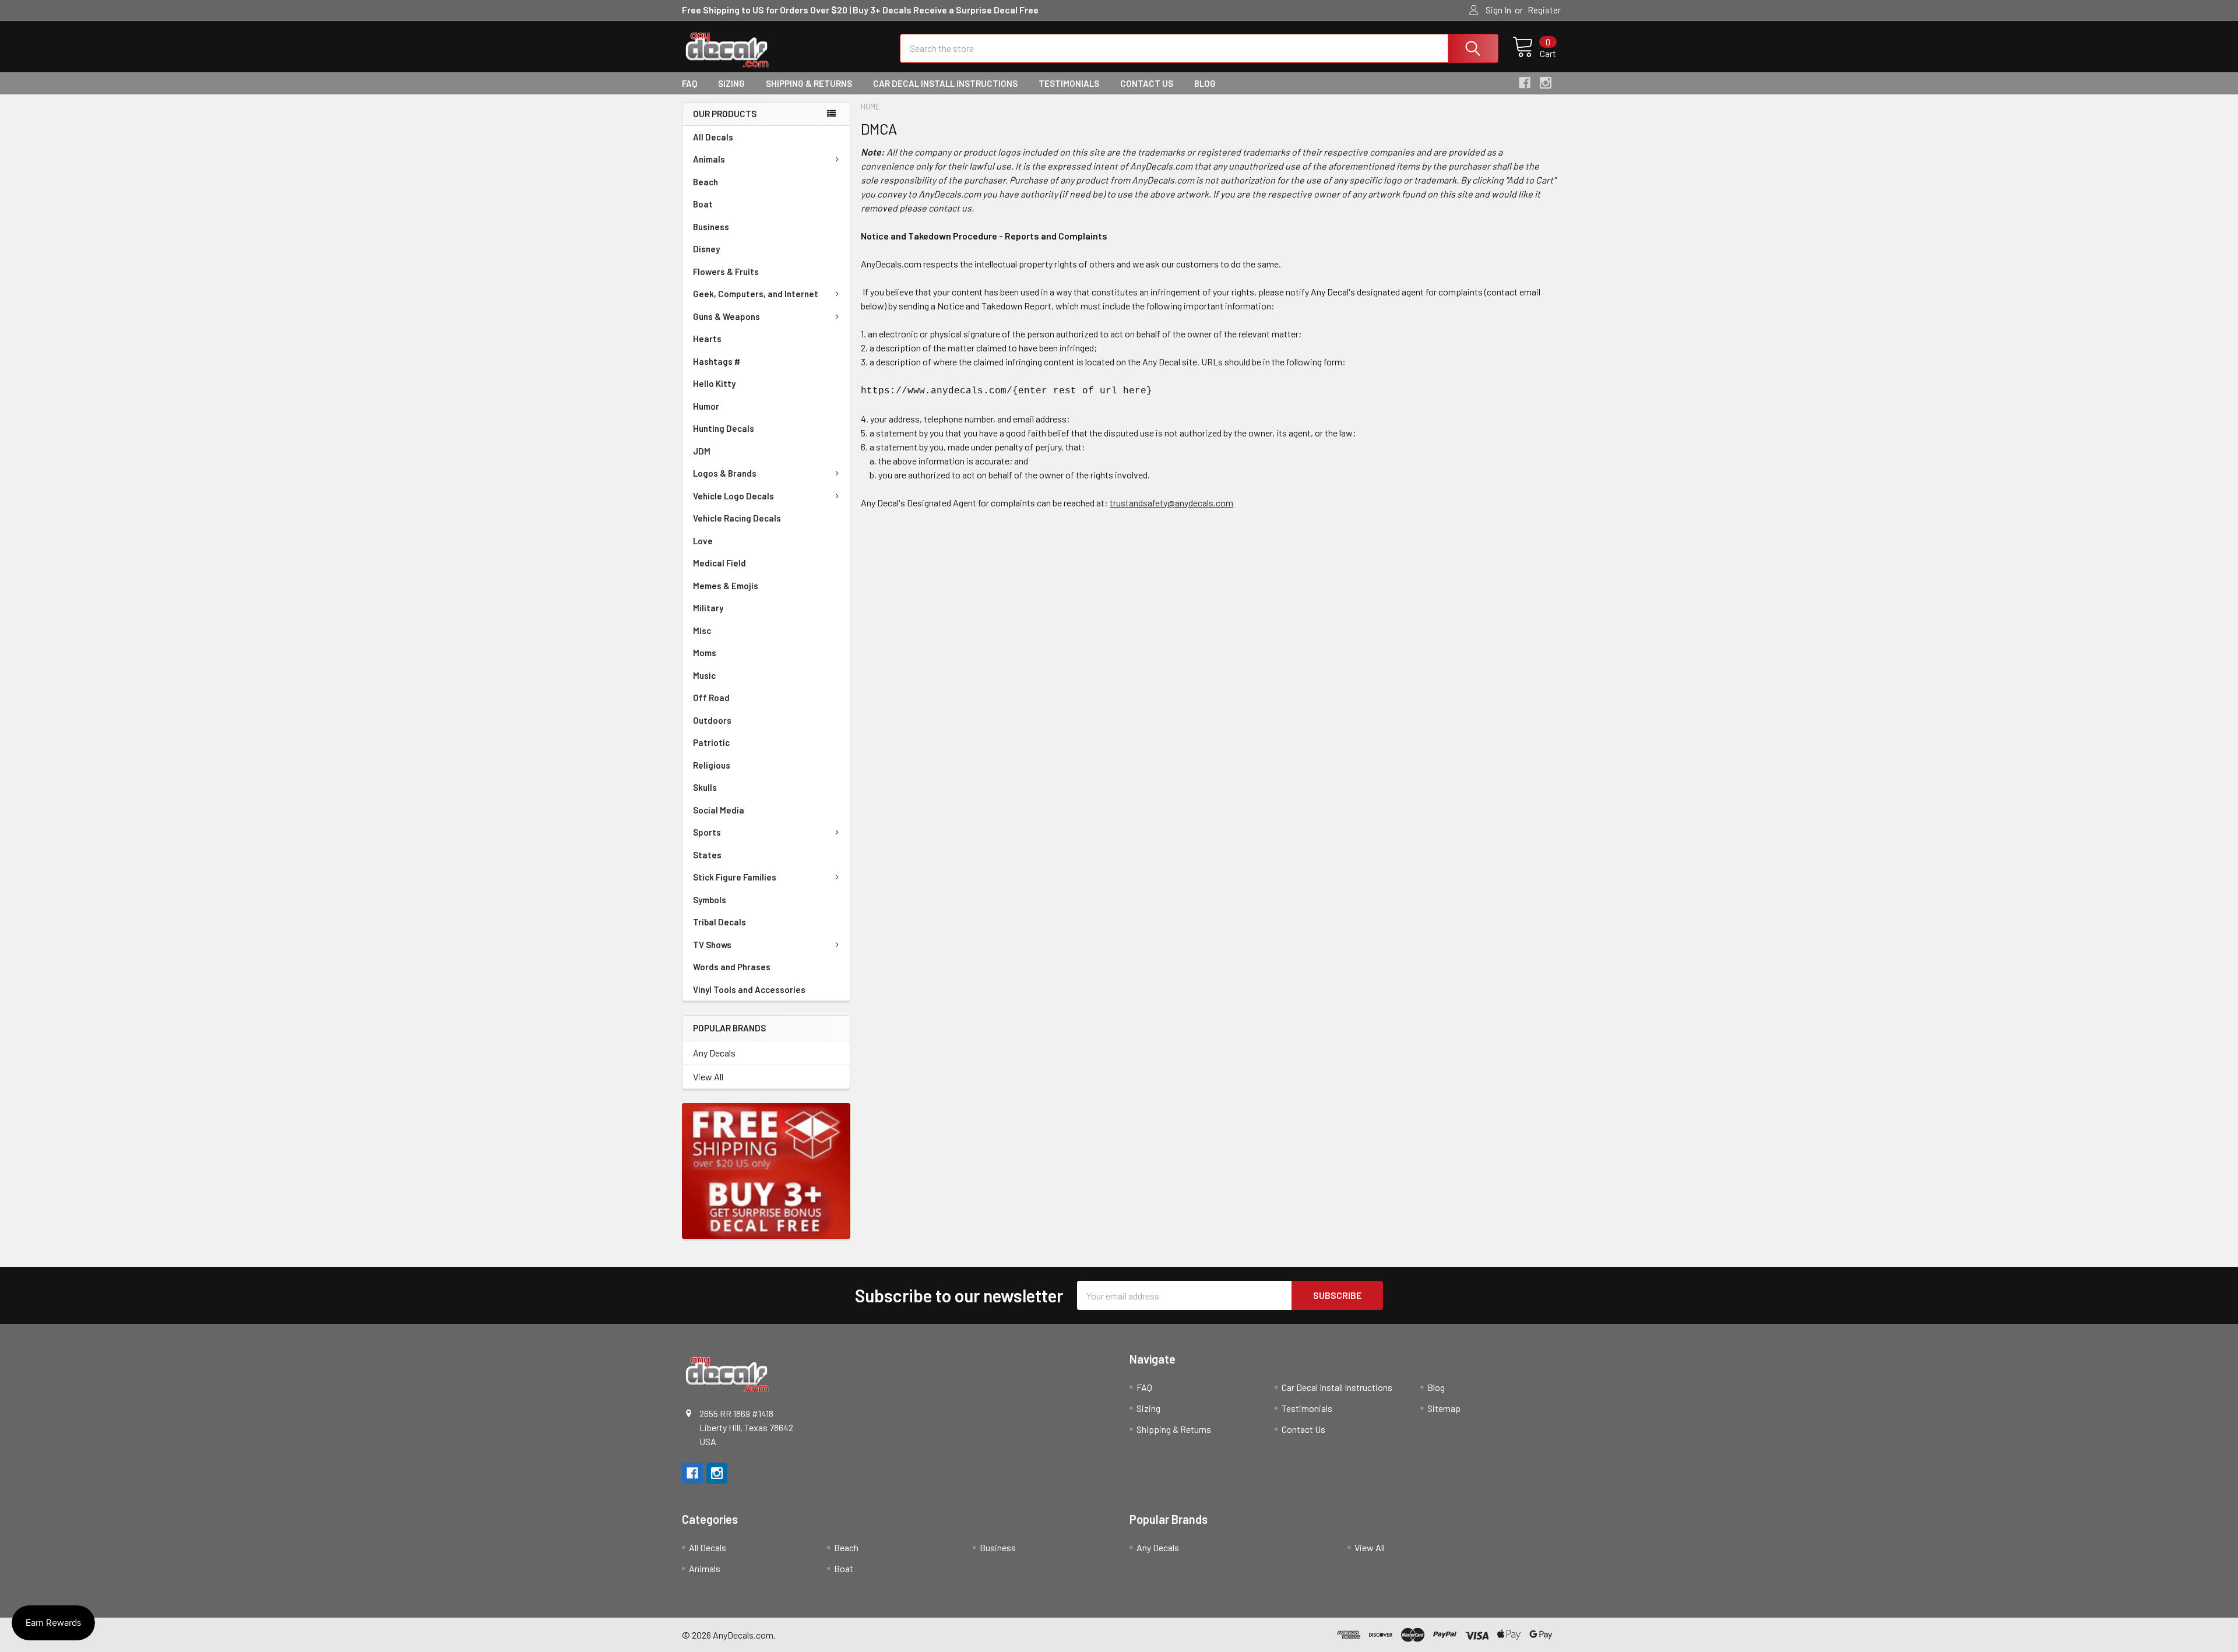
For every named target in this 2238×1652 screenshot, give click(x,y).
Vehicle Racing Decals (737, 518)
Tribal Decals (719, 922)
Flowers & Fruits (726, 272)
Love (703, 541)
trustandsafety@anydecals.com (1171, 503)
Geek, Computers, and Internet (756, 294)
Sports (707, 832)
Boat (703, 204)
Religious (712, 765)
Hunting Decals (724, 428)
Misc (702, 630)
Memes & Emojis (726, 586)
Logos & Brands (725, 473)
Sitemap (1444, 1408)
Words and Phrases (732, 967)
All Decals (713, 137)
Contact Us (1147, 83)
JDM (702, 451)
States (707, 855)
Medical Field (719, 563)
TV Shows (712, 945)
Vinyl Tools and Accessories (749, 989)
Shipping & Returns (809, 83)
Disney (706, 249)
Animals (709, 159)
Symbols (710, 900)
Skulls (705, 787)
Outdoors (712, 720)
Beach (705, 182)
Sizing (731, 83)
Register (1544, 10)
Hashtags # (717, 361)
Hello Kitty (714, 383)
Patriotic (711, 742)
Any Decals (714, 1053)
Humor (706, 406)
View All (708, 1077)
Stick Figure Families (735, 877)
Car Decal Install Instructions (945, 83)
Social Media (719, 810)
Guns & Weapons (726, 316)
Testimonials (1069, 83)
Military (708, 608)
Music (704, 675)
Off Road (711, 698)
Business (711, 227)
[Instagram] (1546, 83)
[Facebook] (1525, 83)
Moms (705, 653)
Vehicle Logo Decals (733, 496)
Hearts (707, 339)
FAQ (689, 83)
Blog (1205, 83)
